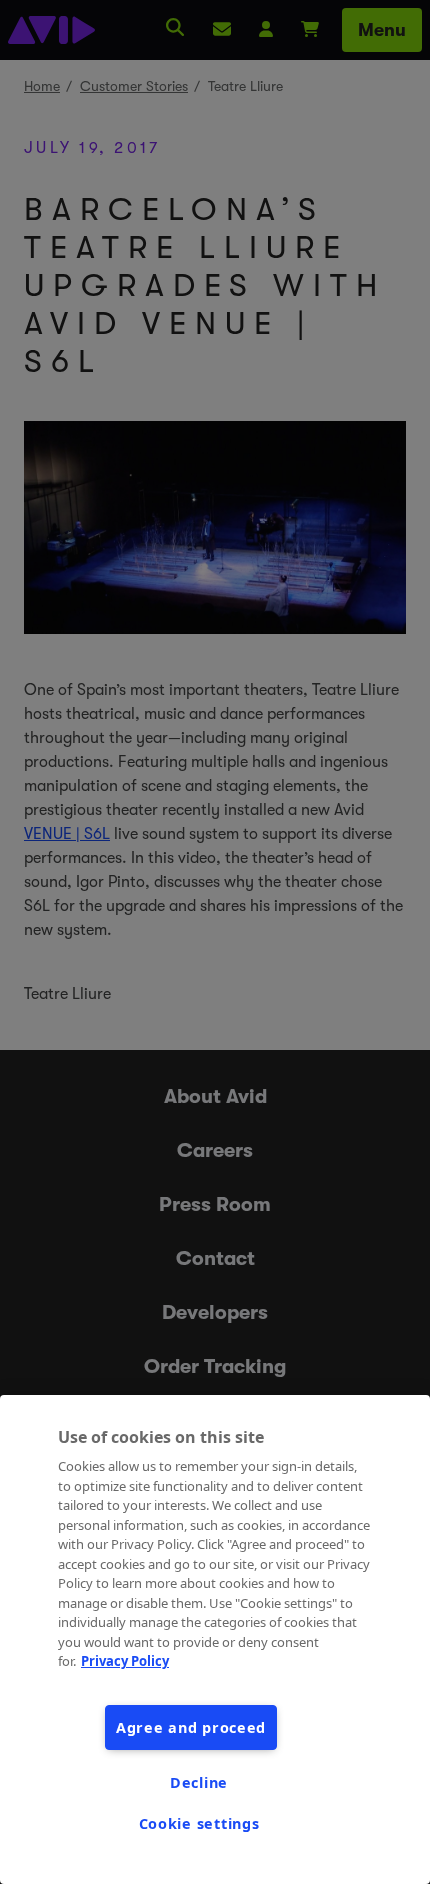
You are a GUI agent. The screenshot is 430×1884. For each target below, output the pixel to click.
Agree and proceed (191, 1727)
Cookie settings (199, 1823)
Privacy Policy (125, 1661)
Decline (199, 1782)
